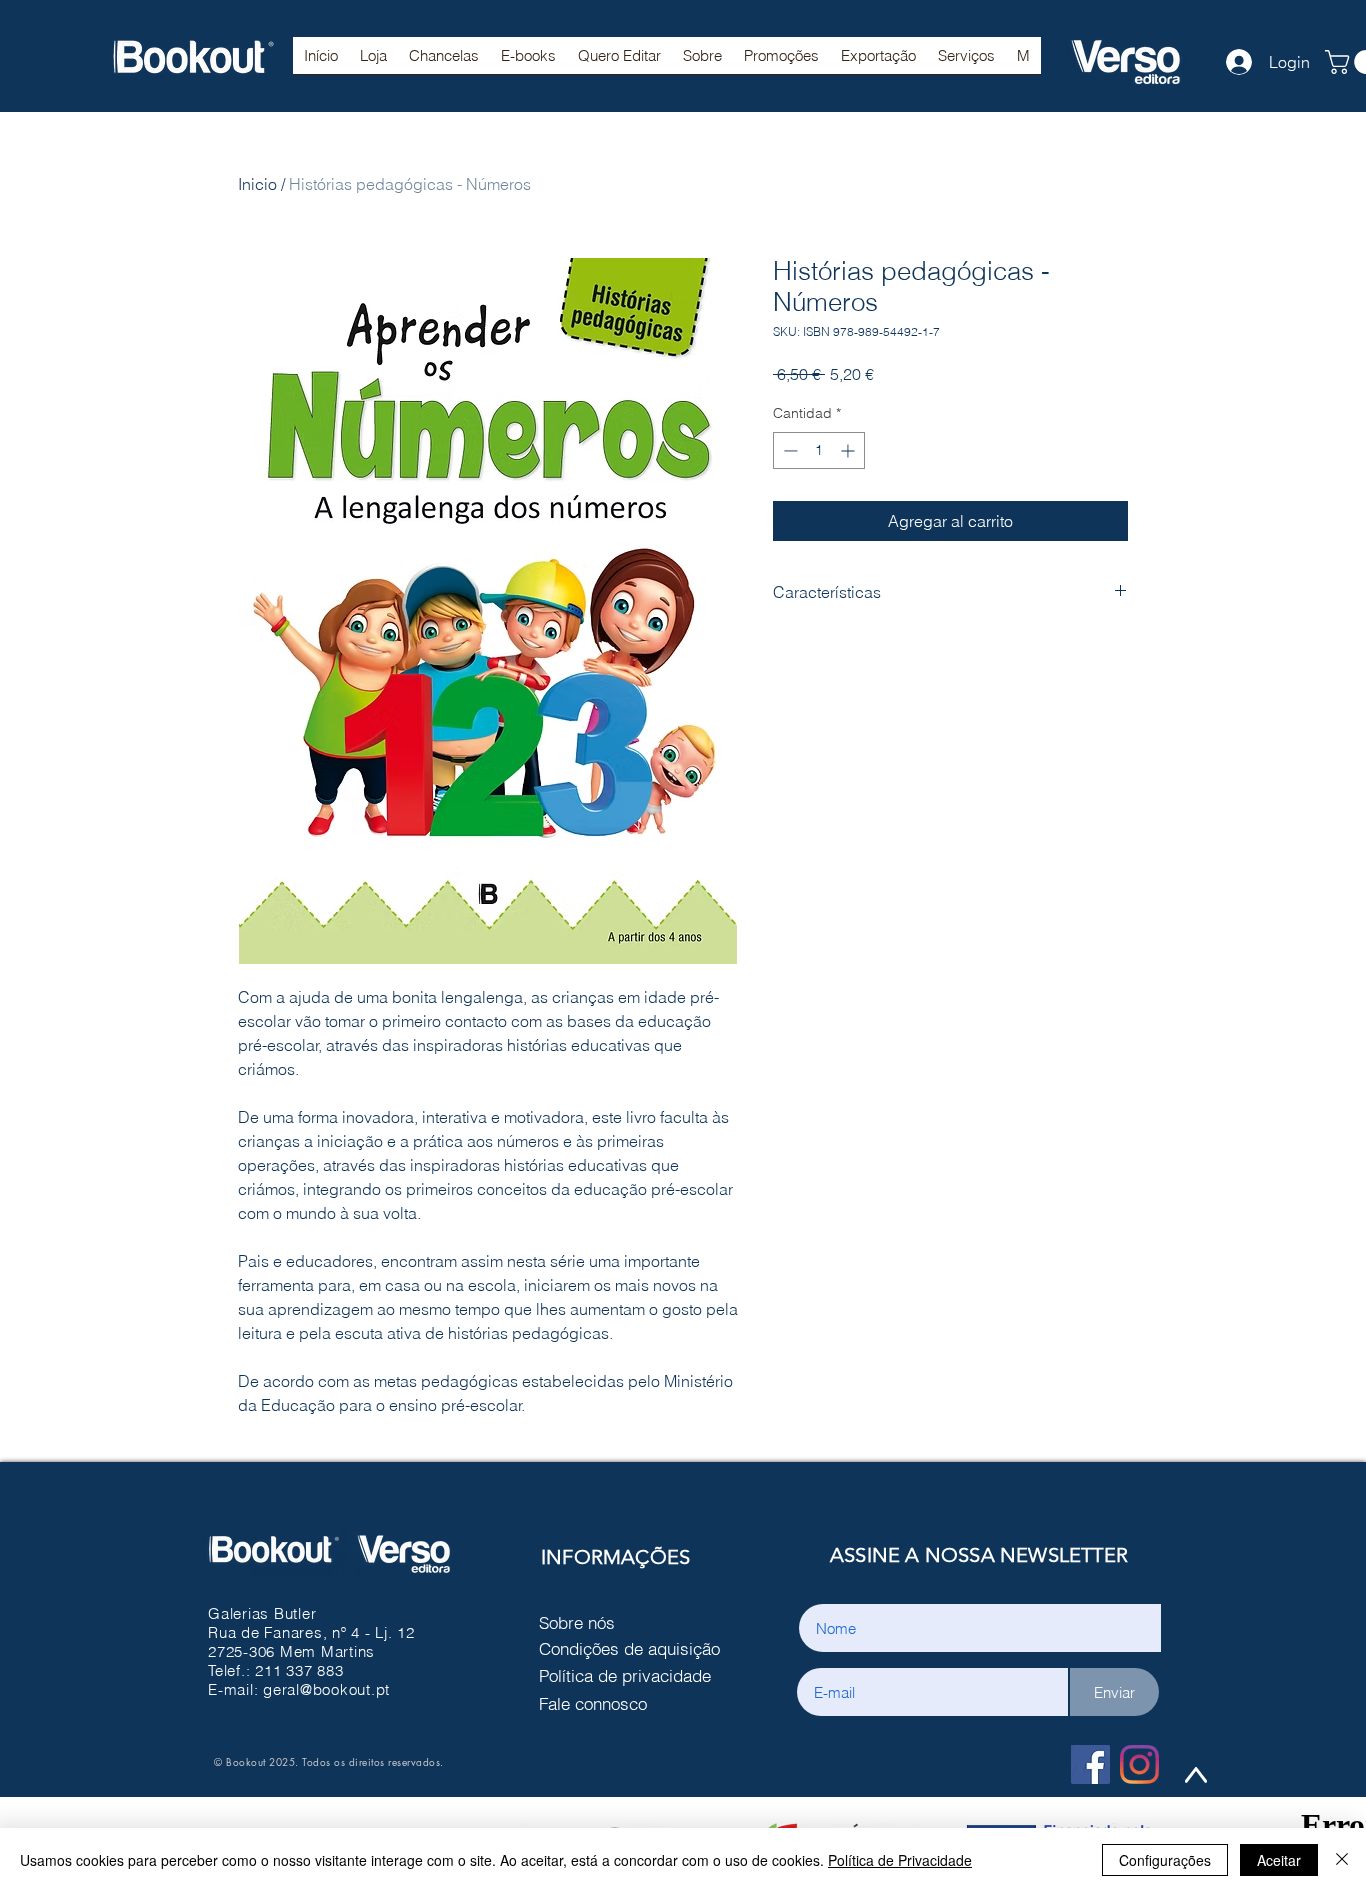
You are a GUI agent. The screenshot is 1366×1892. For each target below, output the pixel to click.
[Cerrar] (1342, 1860)
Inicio (257, 184)
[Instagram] (1139, 1764)
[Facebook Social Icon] (1090, 1764)
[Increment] (849, 450)
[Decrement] (788, 450)
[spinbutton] (819, 450)
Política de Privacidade (900, 1860)
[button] (444, 62)
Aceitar (1279, 1860)
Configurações (1165, 1860)
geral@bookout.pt (326, 1689)
